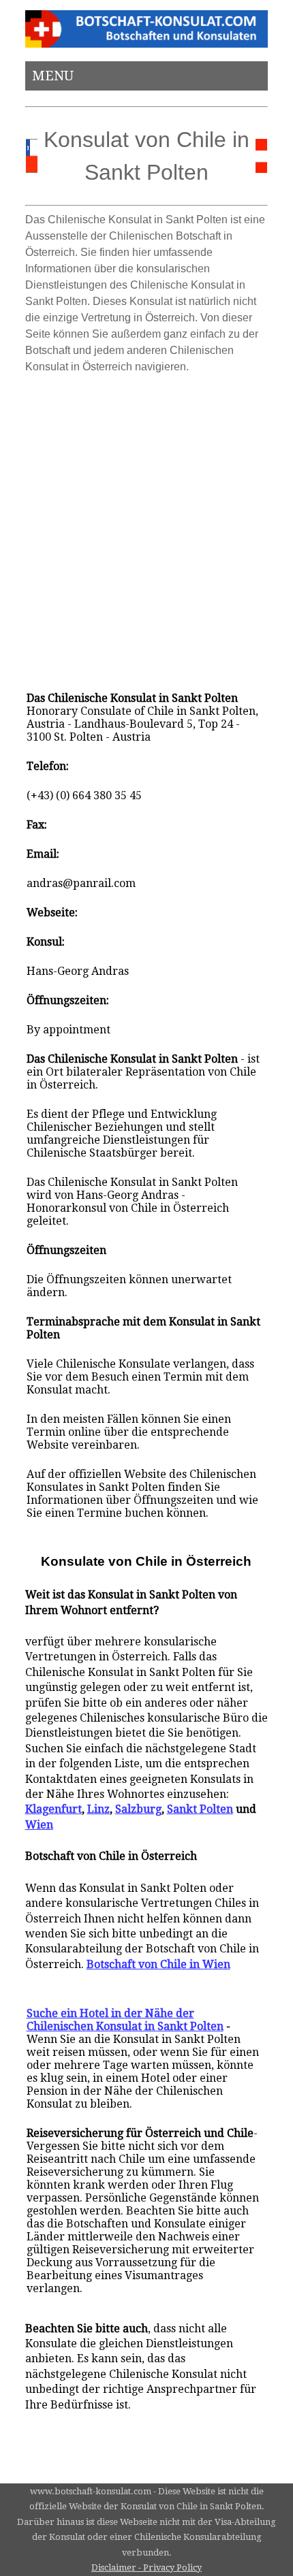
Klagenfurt (53, 1809)
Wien (39, 1825)
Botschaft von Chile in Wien (158, 1964)
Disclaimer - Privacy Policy (146, 2567)
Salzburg (138, 1809)
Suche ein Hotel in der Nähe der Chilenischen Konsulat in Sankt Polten (125, 2020)
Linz (98, 1809)
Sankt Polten (200, 1809)
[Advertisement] (146, 526)
